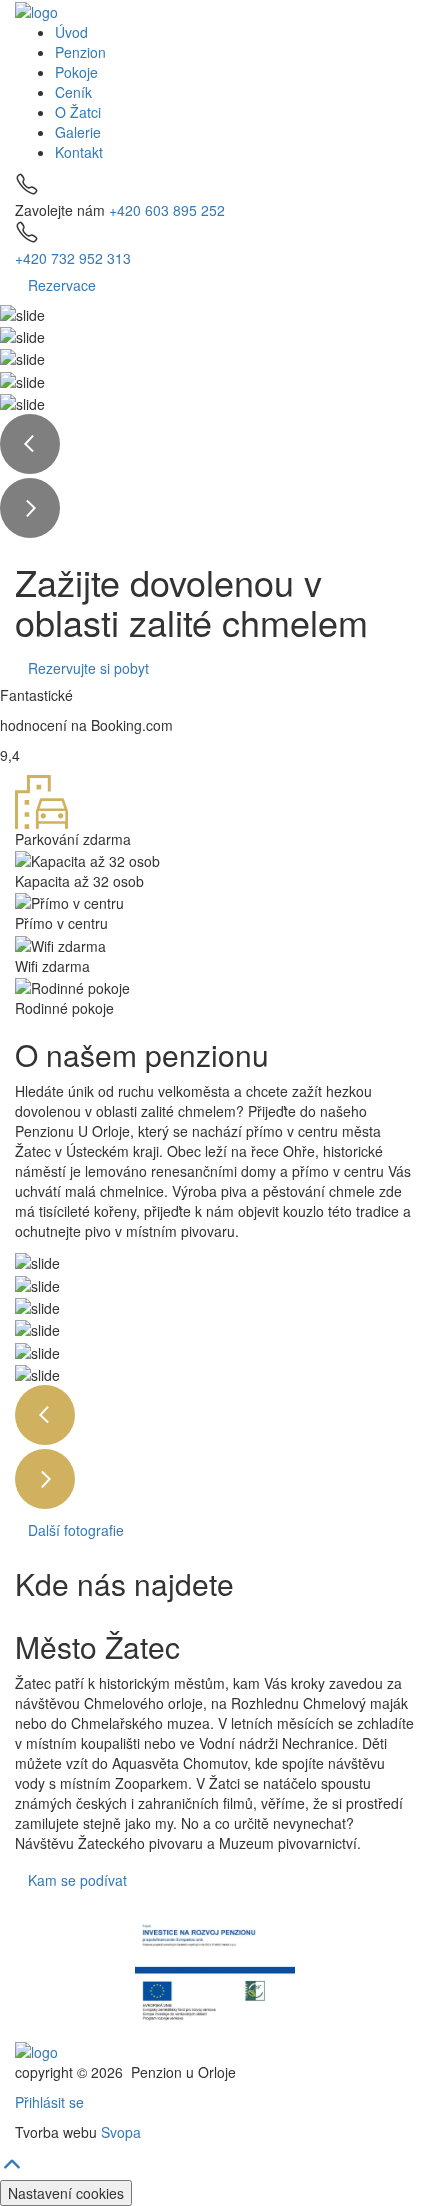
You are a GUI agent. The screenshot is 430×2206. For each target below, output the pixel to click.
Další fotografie (76, 1530)
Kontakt (79, 152)
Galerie (78, 132)
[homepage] (36, 10)
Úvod (71, 32)
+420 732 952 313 (73, 258)
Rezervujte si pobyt (88, 668)
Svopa (121, 2132)
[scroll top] (12, 2170)
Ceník (73, 92)
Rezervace (62, 285)
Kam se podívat (77, 1880)
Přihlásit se (49, 2102)
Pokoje (76, 72)
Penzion (80, 52)
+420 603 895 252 (167, 210)
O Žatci (78, 112)
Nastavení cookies (66, 2193)
